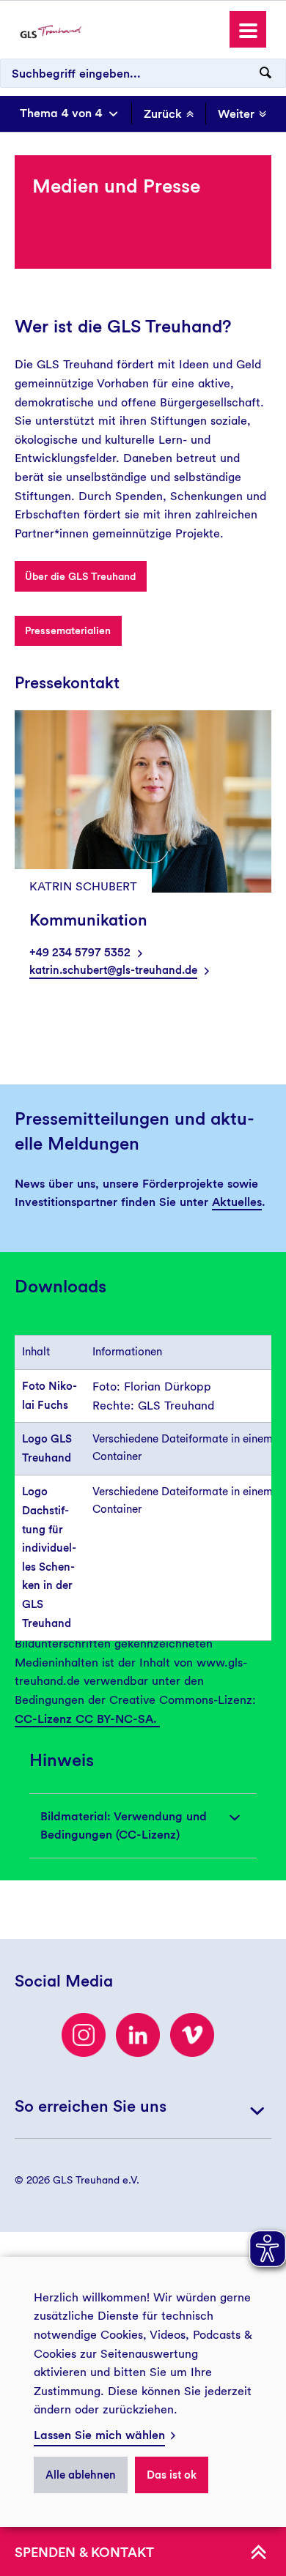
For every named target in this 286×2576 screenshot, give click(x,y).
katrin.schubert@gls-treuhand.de (113, 970)
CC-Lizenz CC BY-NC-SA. (87, 1719)
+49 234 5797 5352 (80, 953)
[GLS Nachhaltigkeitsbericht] (51, 31)
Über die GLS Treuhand (80, 576)
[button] (248, 29)
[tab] (143, 1826)
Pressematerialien (68, 630)
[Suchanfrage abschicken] (265, 73)
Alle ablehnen (81, 2475)
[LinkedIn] (138, 2035)
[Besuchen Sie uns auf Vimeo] (192, 2035)
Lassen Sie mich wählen (99, 2435)
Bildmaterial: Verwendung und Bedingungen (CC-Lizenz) (124, 1826)
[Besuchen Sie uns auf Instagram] (84, 2035)
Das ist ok (172, 2475)
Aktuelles (237, 1202)
